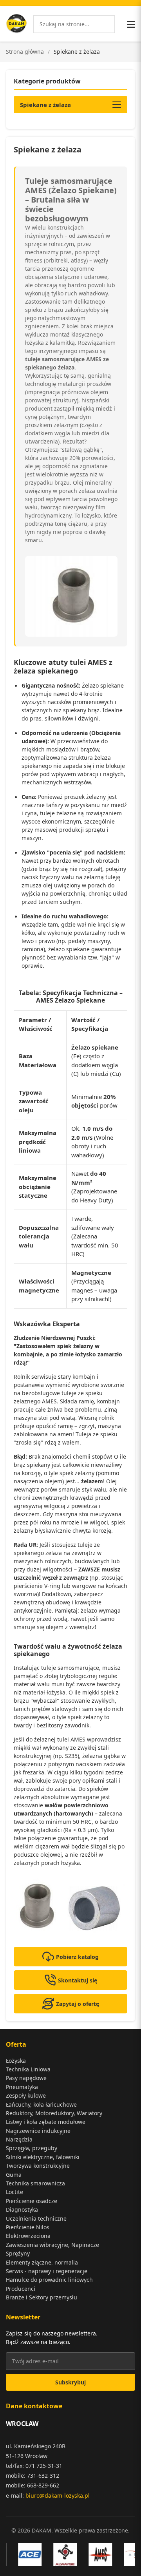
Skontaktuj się (78, 1980)
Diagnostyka (22, 2209)
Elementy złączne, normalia (42, 2262)
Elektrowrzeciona (28, 2236)
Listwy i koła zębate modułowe (46, 2122)
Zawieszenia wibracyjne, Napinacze (52, 2245)
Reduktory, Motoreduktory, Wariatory (54, 2113)
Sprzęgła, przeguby (32, 2148)
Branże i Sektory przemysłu (42, 2297)
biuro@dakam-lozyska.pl (58, 2495)
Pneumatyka (22, 2087)
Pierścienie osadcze (32, 2201)
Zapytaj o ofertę (78, 2004)
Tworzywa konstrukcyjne (38, 2166)
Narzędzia (19, 2139)
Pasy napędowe (26, 2078)
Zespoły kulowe (26, 2095)
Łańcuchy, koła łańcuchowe (41, 2104)
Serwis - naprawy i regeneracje (47, 2271)
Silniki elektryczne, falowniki (43, 2157)
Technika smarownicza (35, 2183)
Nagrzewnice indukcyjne (38, 2131)
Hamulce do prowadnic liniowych (49, 2280)
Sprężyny (18, 2253)
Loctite (14, 2192)
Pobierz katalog (77, 1957)
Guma (14, 2175)
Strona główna (25, 52)
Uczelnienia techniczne (36, 2218)
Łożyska (16, 2061)
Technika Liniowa (28, 2069)
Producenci (21, 2289)
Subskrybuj (70, 2382)
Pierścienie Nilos (28, 2227)
